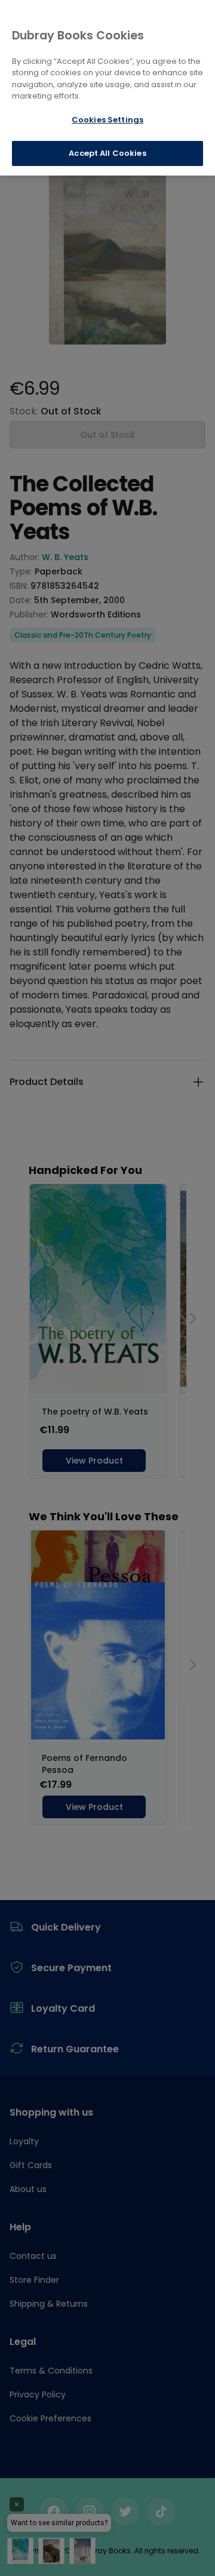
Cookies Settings (107, 120)
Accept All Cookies (107, 153)
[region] (107, 88)
